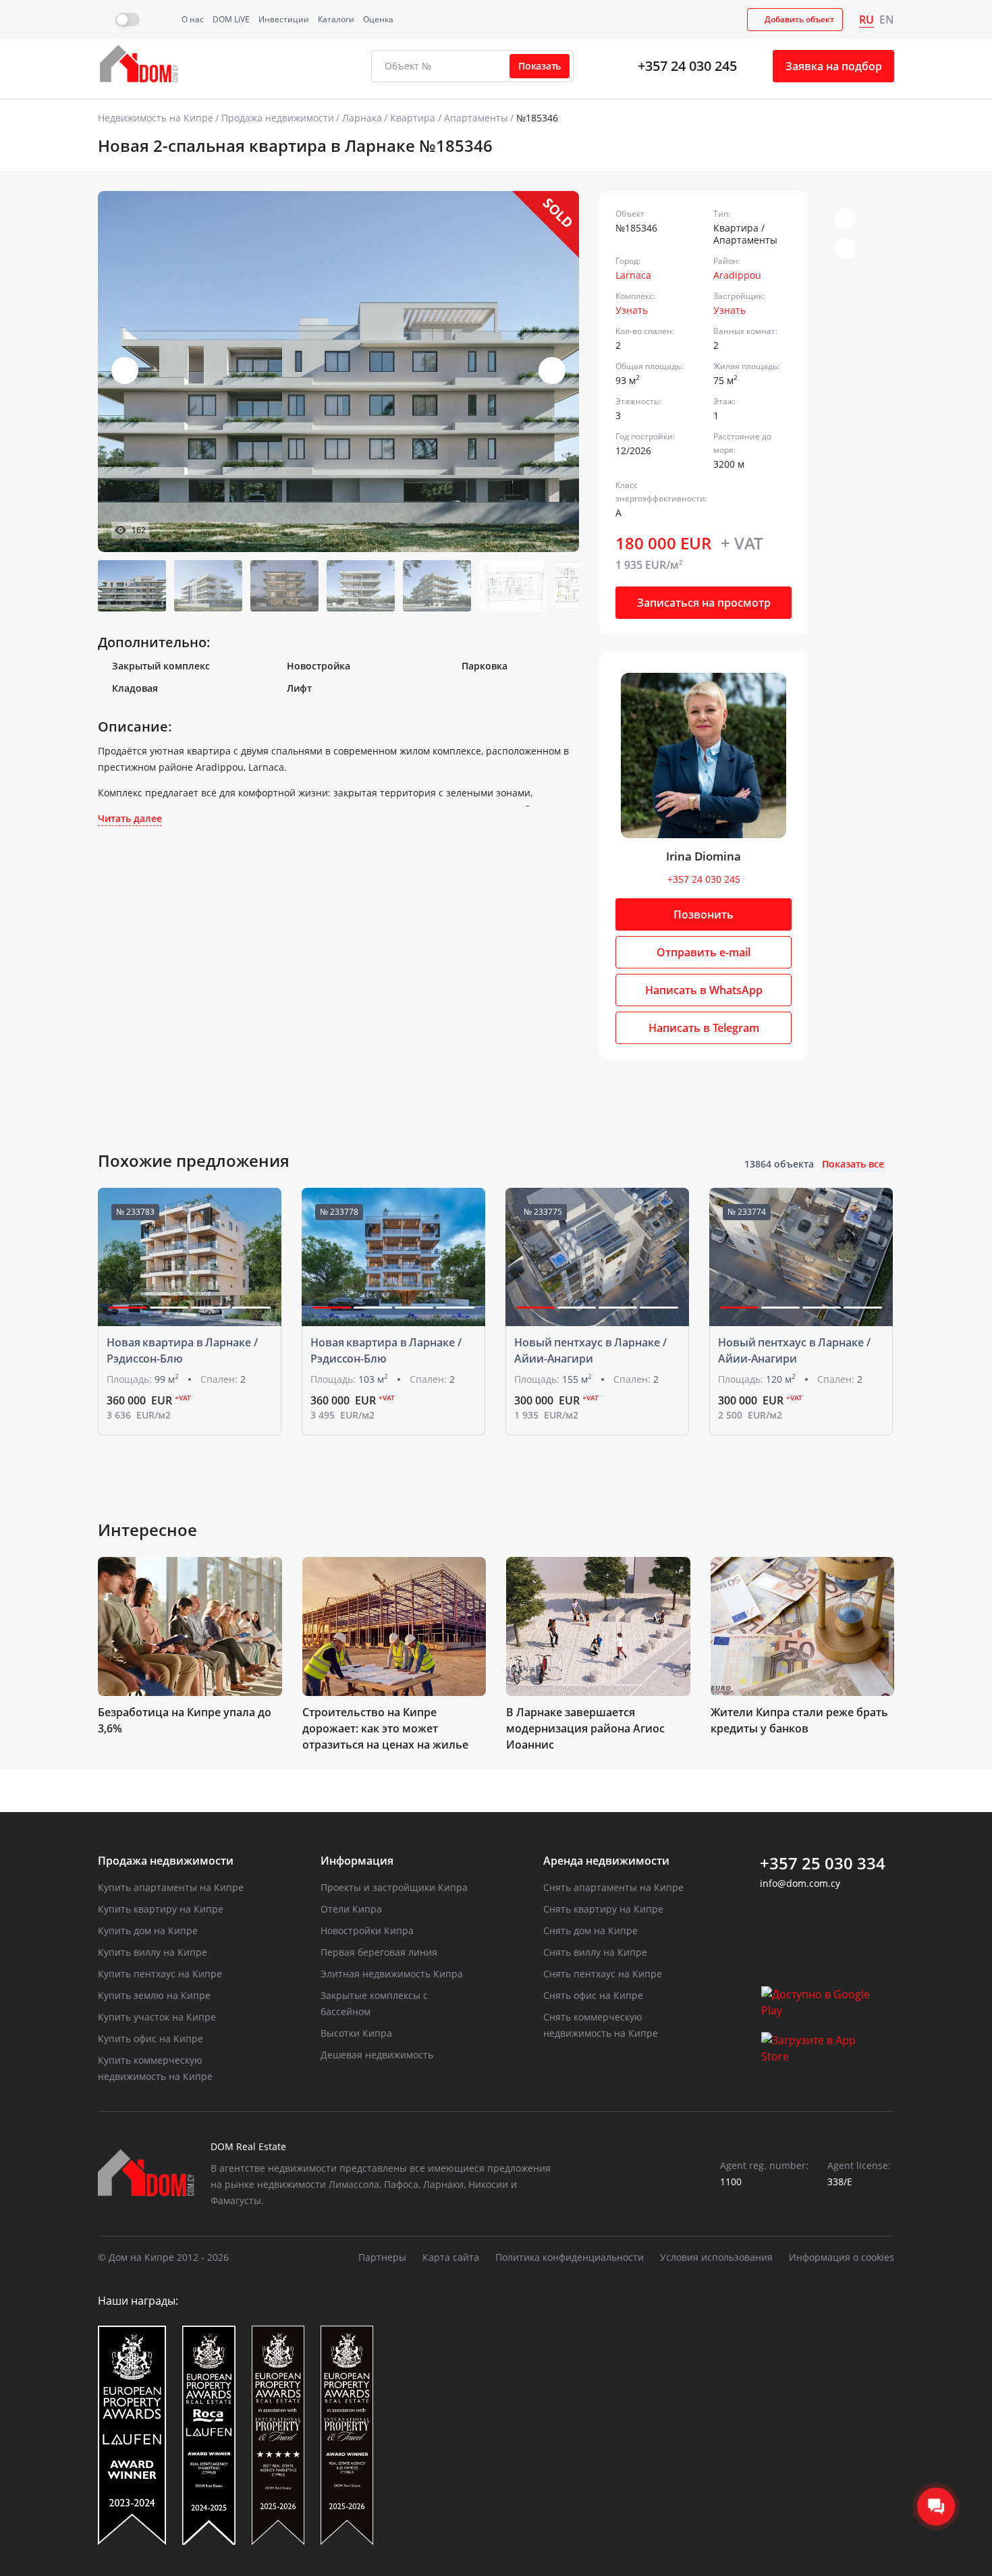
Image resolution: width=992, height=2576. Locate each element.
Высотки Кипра (356, 2033)
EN (887, 20)
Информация (357, 1861)
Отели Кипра (351, 1909)
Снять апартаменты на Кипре (613, 1887)
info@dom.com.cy (800, 1883)
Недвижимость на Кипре (156, 118)
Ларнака (362, 118)
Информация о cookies (842, 2257)
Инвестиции (284, 19)
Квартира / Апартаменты (449, 118)
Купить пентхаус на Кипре (160, 1974)
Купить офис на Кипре (150, 2038)
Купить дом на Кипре (148, 1930)
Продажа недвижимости (278, 118)
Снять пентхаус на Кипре (603, 1974)
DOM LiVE (231, 19)
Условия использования (716, 2257)
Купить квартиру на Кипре (161, 1909)
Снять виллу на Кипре (595, 1952)
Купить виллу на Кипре (153, 1952)
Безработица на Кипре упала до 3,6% (185, 1720)
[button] (552, 371)
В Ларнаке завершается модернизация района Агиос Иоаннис (585, 1728)
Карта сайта (451, 2257)
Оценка (378, 19)
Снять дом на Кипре (590, 1930)
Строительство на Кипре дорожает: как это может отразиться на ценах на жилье (385, 1728)
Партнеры (382, 2257)
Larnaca (633, 275)
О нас (193, 19)
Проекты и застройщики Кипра (394, 1887)
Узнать (632, 310)
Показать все (853, 1164)
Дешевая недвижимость (377, 2055)
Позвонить (704, 914)
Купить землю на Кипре (154, 1995)
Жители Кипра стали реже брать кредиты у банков (799, 1720)
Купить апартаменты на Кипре (171, 1887)
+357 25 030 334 (823, 1863)
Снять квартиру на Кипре (603, 1909)
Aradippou (737, 275)
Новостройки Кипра (367, 1930)
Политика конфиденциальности (570, 2257)
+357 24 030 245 (687, 66)
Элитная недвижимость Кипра (392, 1974)
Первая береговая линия (379, 1952)
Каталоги (336, 19)
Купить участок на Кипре (157, 2017)
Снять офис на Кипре (593, 1995)
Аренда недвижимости (606, 1861)
